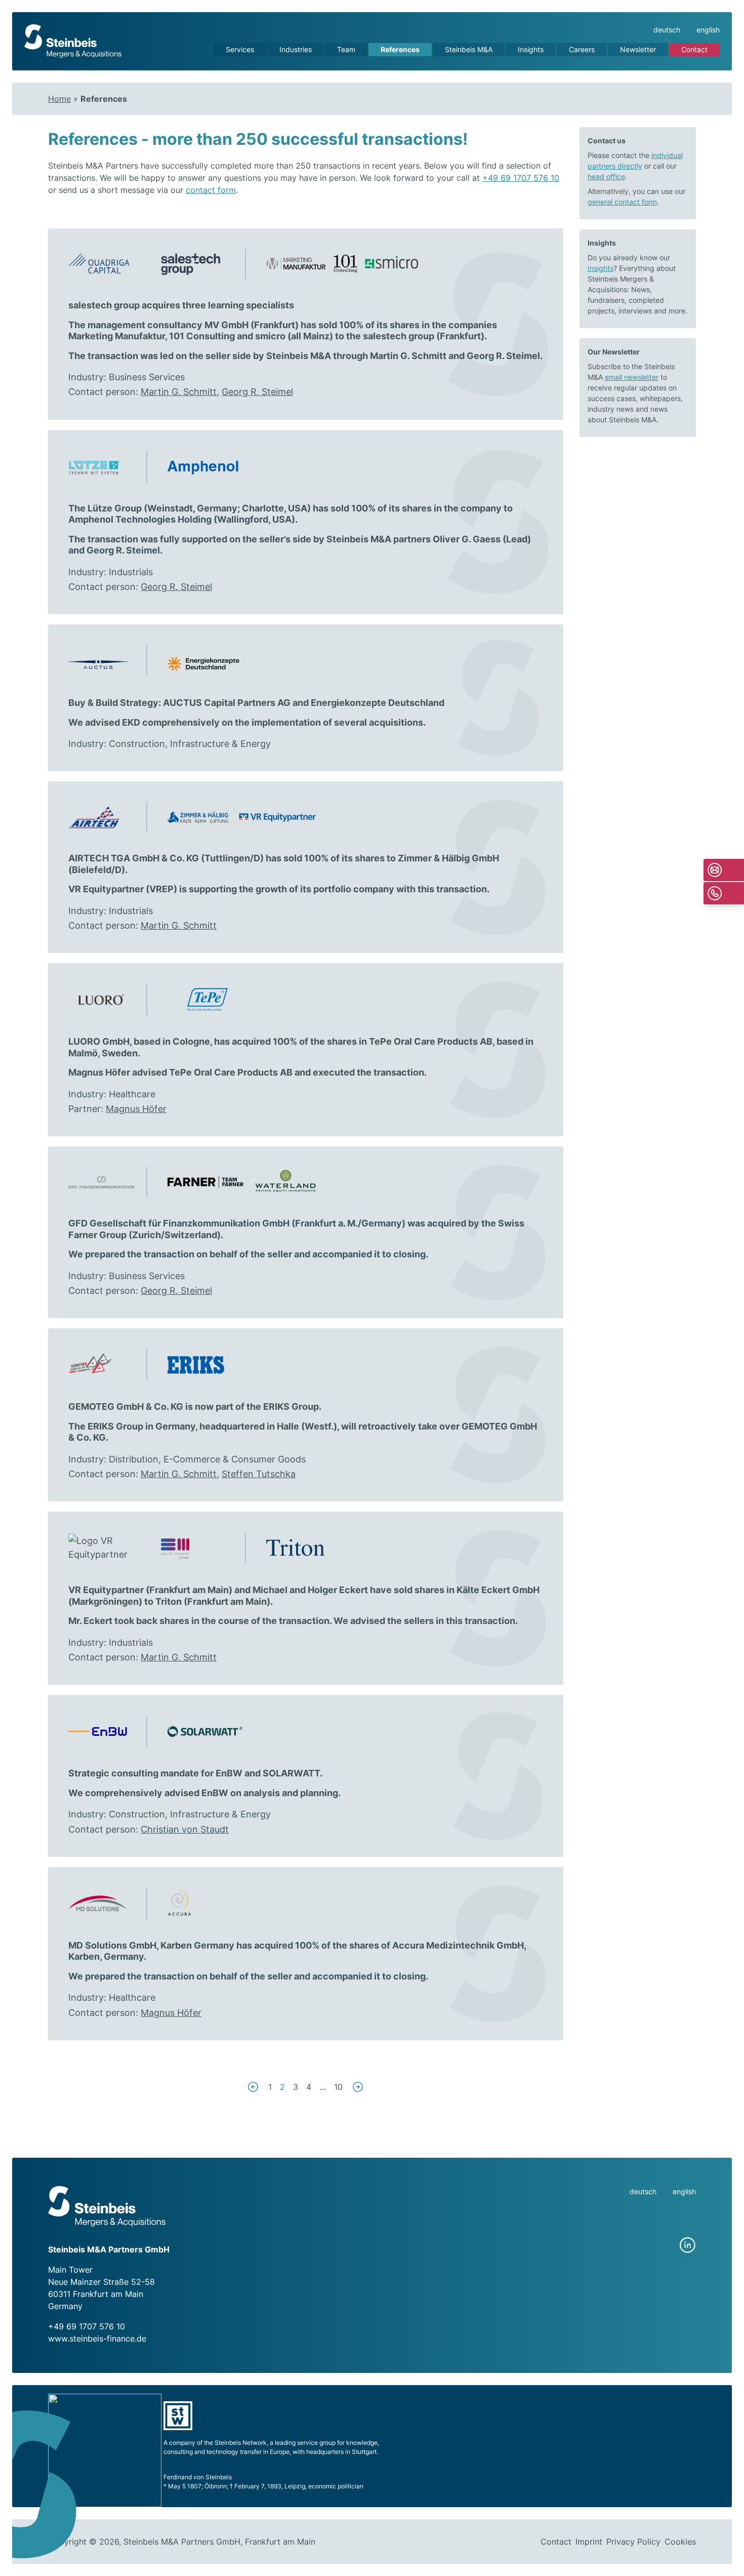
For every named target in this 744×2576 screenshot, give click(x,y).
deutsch (667, 30)
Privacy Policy (633, 2542)
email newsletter (632, 377)
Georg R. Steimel (503, 356)
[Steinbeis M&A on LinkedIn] (688, 2245)
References (400, 49)
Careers (582, 49)
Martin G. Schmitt (408, 356)
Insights (531, 49)
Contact (694, 49)
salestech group (399, 336)
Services (240, 49)
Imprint (589, 2542)
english (708, 30)
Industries (296, 49)
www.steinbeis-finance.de (97, 2339)
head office (606, 176)
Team (346, 49)
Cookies (680, 2542)
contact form (211, 190)
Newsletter (638, 49)
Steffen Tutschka (259, 1474)
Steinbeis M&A (469, 49)
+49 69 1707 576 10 (521, 178)
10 (338, 2087)
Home (59, 99)
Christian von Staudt (185, 1829)
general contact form (622, 202)
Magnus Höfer (136, 1109)
